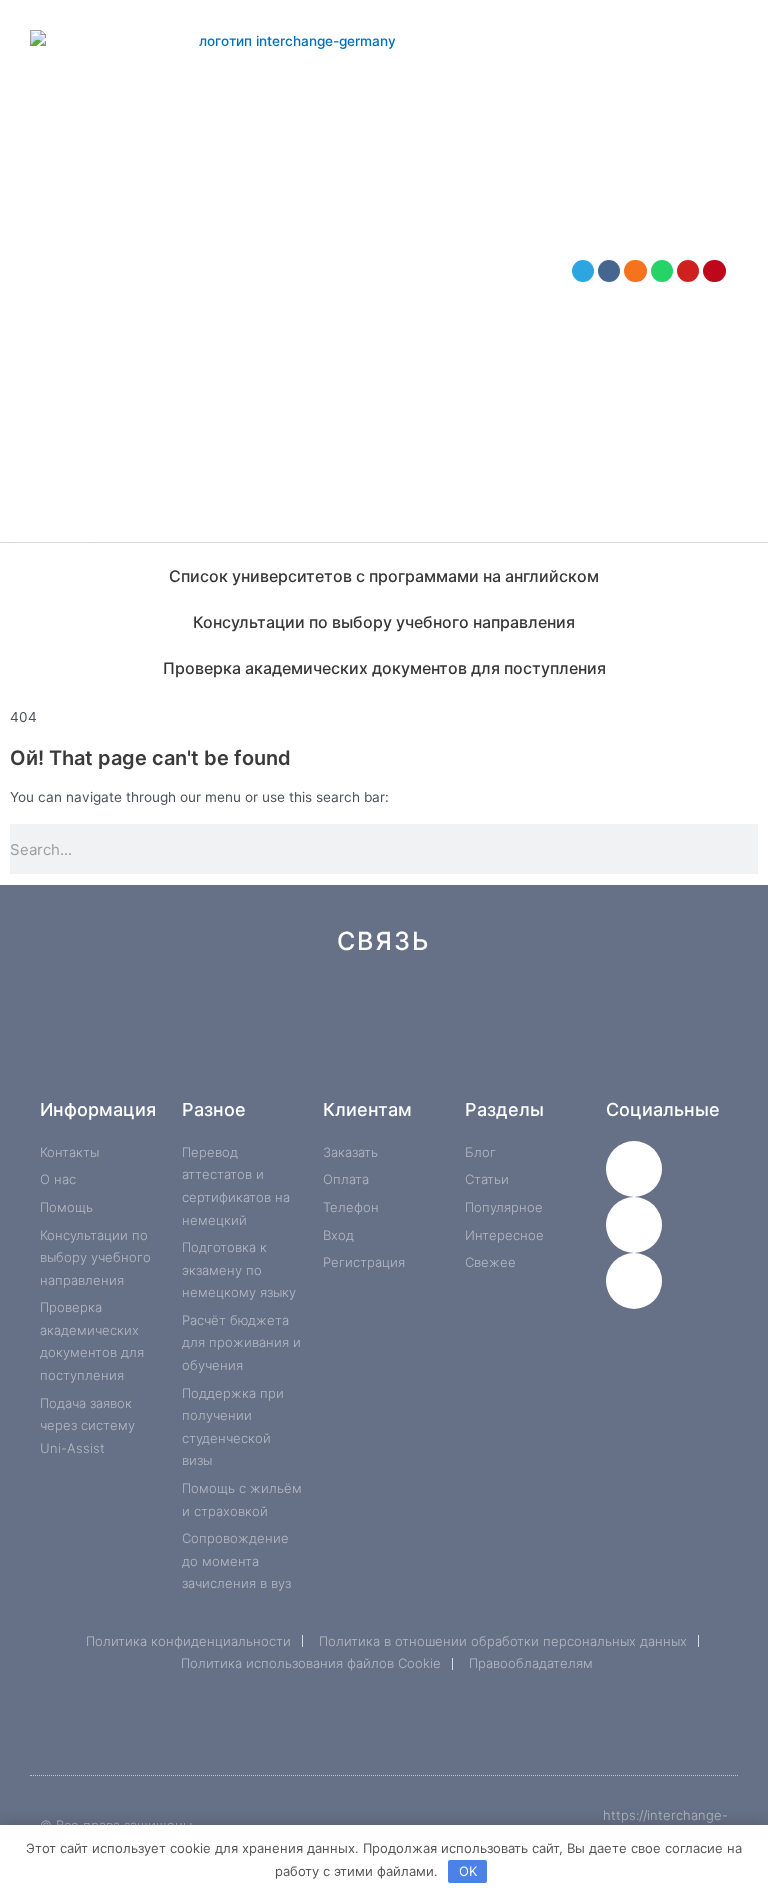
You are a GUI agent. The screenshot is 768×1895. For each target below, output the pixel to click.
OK (468, 1871)
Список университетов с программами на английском (384, 576)
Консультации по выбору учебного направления (384, 622)
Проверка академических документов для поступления (384, 668)
